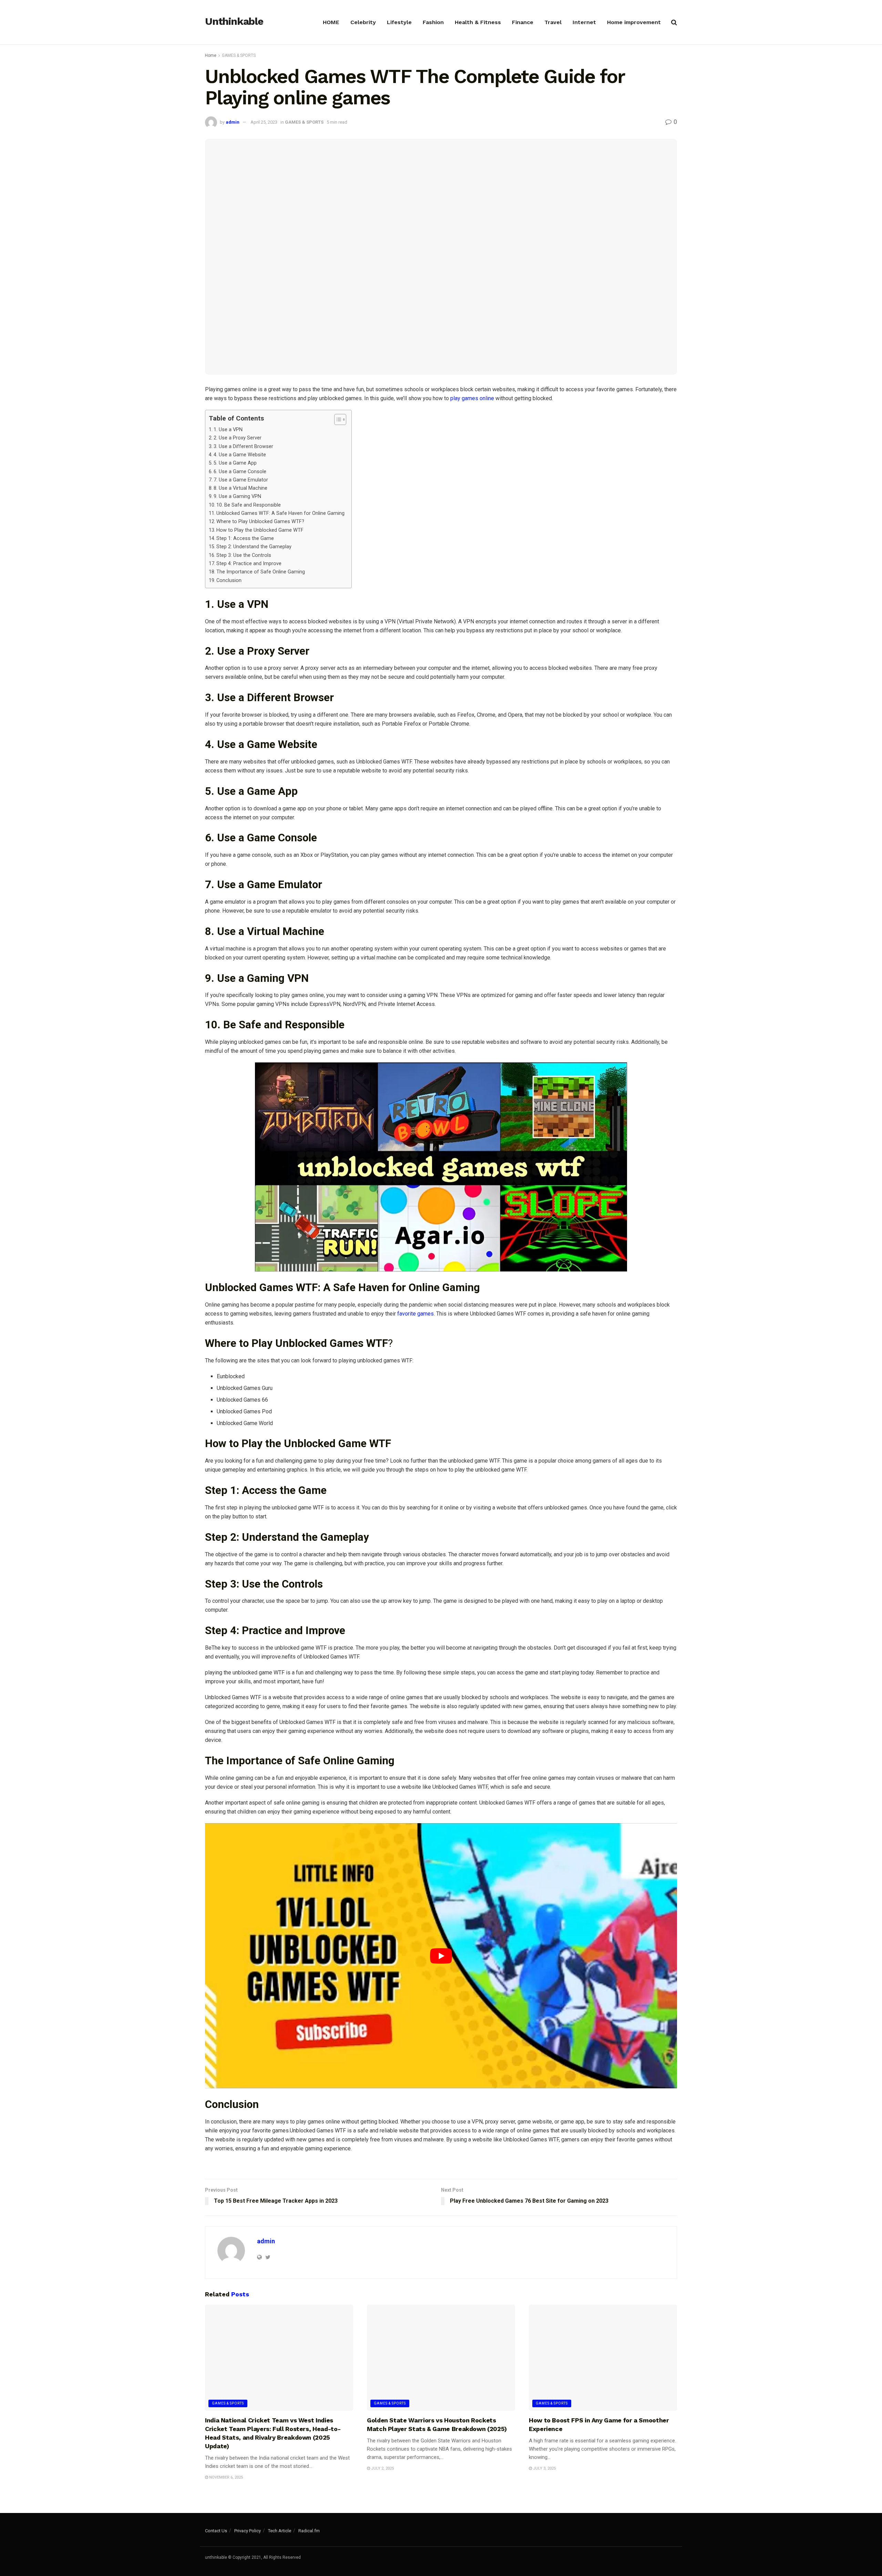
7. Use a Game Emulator (241, 480)
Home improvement (634, 22)
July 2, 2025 (382, 2468)
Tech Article (280, 2531)
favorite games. (416, 1314)
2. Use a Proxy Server (238, 438)
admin (233, 122)
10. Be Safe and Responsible (249, 505)
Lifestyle (399, 22)
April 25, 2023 (264, 122)
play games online (472, 398)
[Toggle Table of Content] (337, 419)
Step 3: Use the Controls (244, 555)
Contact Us (216, 2531)
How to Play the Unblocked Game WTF (260, 530)
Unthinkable (234, 22)
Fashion (433, 22)
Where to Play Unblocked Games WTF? (260, 522)
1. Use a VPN (228, 430)
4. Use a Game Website (240, 455)
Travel (553, 22)
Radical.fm (309, 2531)
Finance (523, 22)
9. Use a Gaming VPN (237, 496)
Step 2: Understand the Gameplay (254, 547)
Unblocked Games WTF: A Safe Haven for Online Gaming (280, 513)
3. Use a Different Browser (243, 446)
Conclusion (229, 580)
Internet (584, 22)
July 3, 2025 (544, 2468)
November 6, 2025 (225, 2477)
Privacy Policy (248, 2531)
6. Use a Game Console (240, 472)
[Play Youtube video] (441, 1956)
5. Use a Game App (235, 463)
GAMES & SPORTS (239, 55)
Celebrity (363, 22)
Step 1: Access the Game (245, 538)
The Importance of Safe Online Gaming (261, 572)
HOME (331, 22)
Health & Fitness (478, 22)
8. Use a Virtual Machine (240, 488)
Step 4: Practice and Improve (249, 564)
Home (211, 55)
